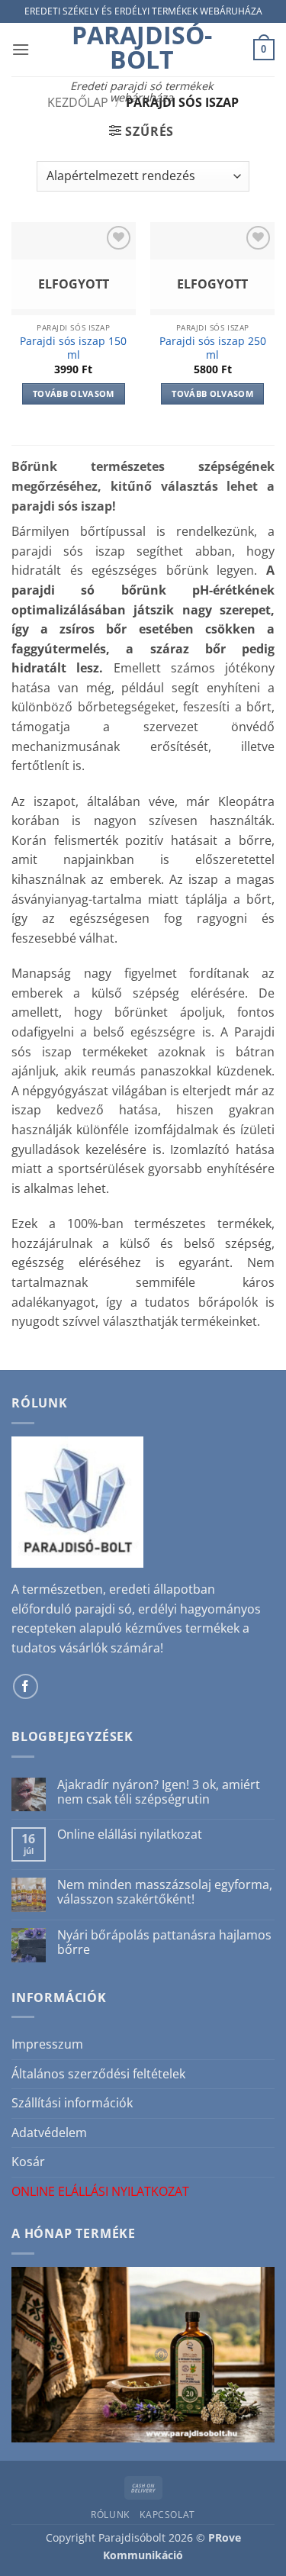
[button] (21, 49)
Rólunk (110, 2515)
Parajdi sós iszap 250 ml (213, 348)
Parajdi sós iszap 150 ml (73, 348)
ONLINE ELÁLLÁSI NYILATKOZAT (100, 2191)
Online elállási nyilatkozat (130, 1834)
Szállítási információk (72, 2103)
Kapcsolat (167, 2515)
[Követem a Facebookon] (26, 1686)
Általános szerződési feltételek (98, 2074)
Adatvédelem (49, 2133)
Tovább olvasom (74, 393)
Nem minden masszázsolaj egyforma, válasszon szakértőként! (165, 1892)
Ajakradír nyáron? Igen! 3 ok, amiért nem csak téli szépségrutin (159, 1792)
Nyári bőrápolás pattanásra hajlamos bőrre (164, 1942)
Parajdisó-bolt (142, 47)
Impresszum (47, 2044)
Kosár (28, 2162)
